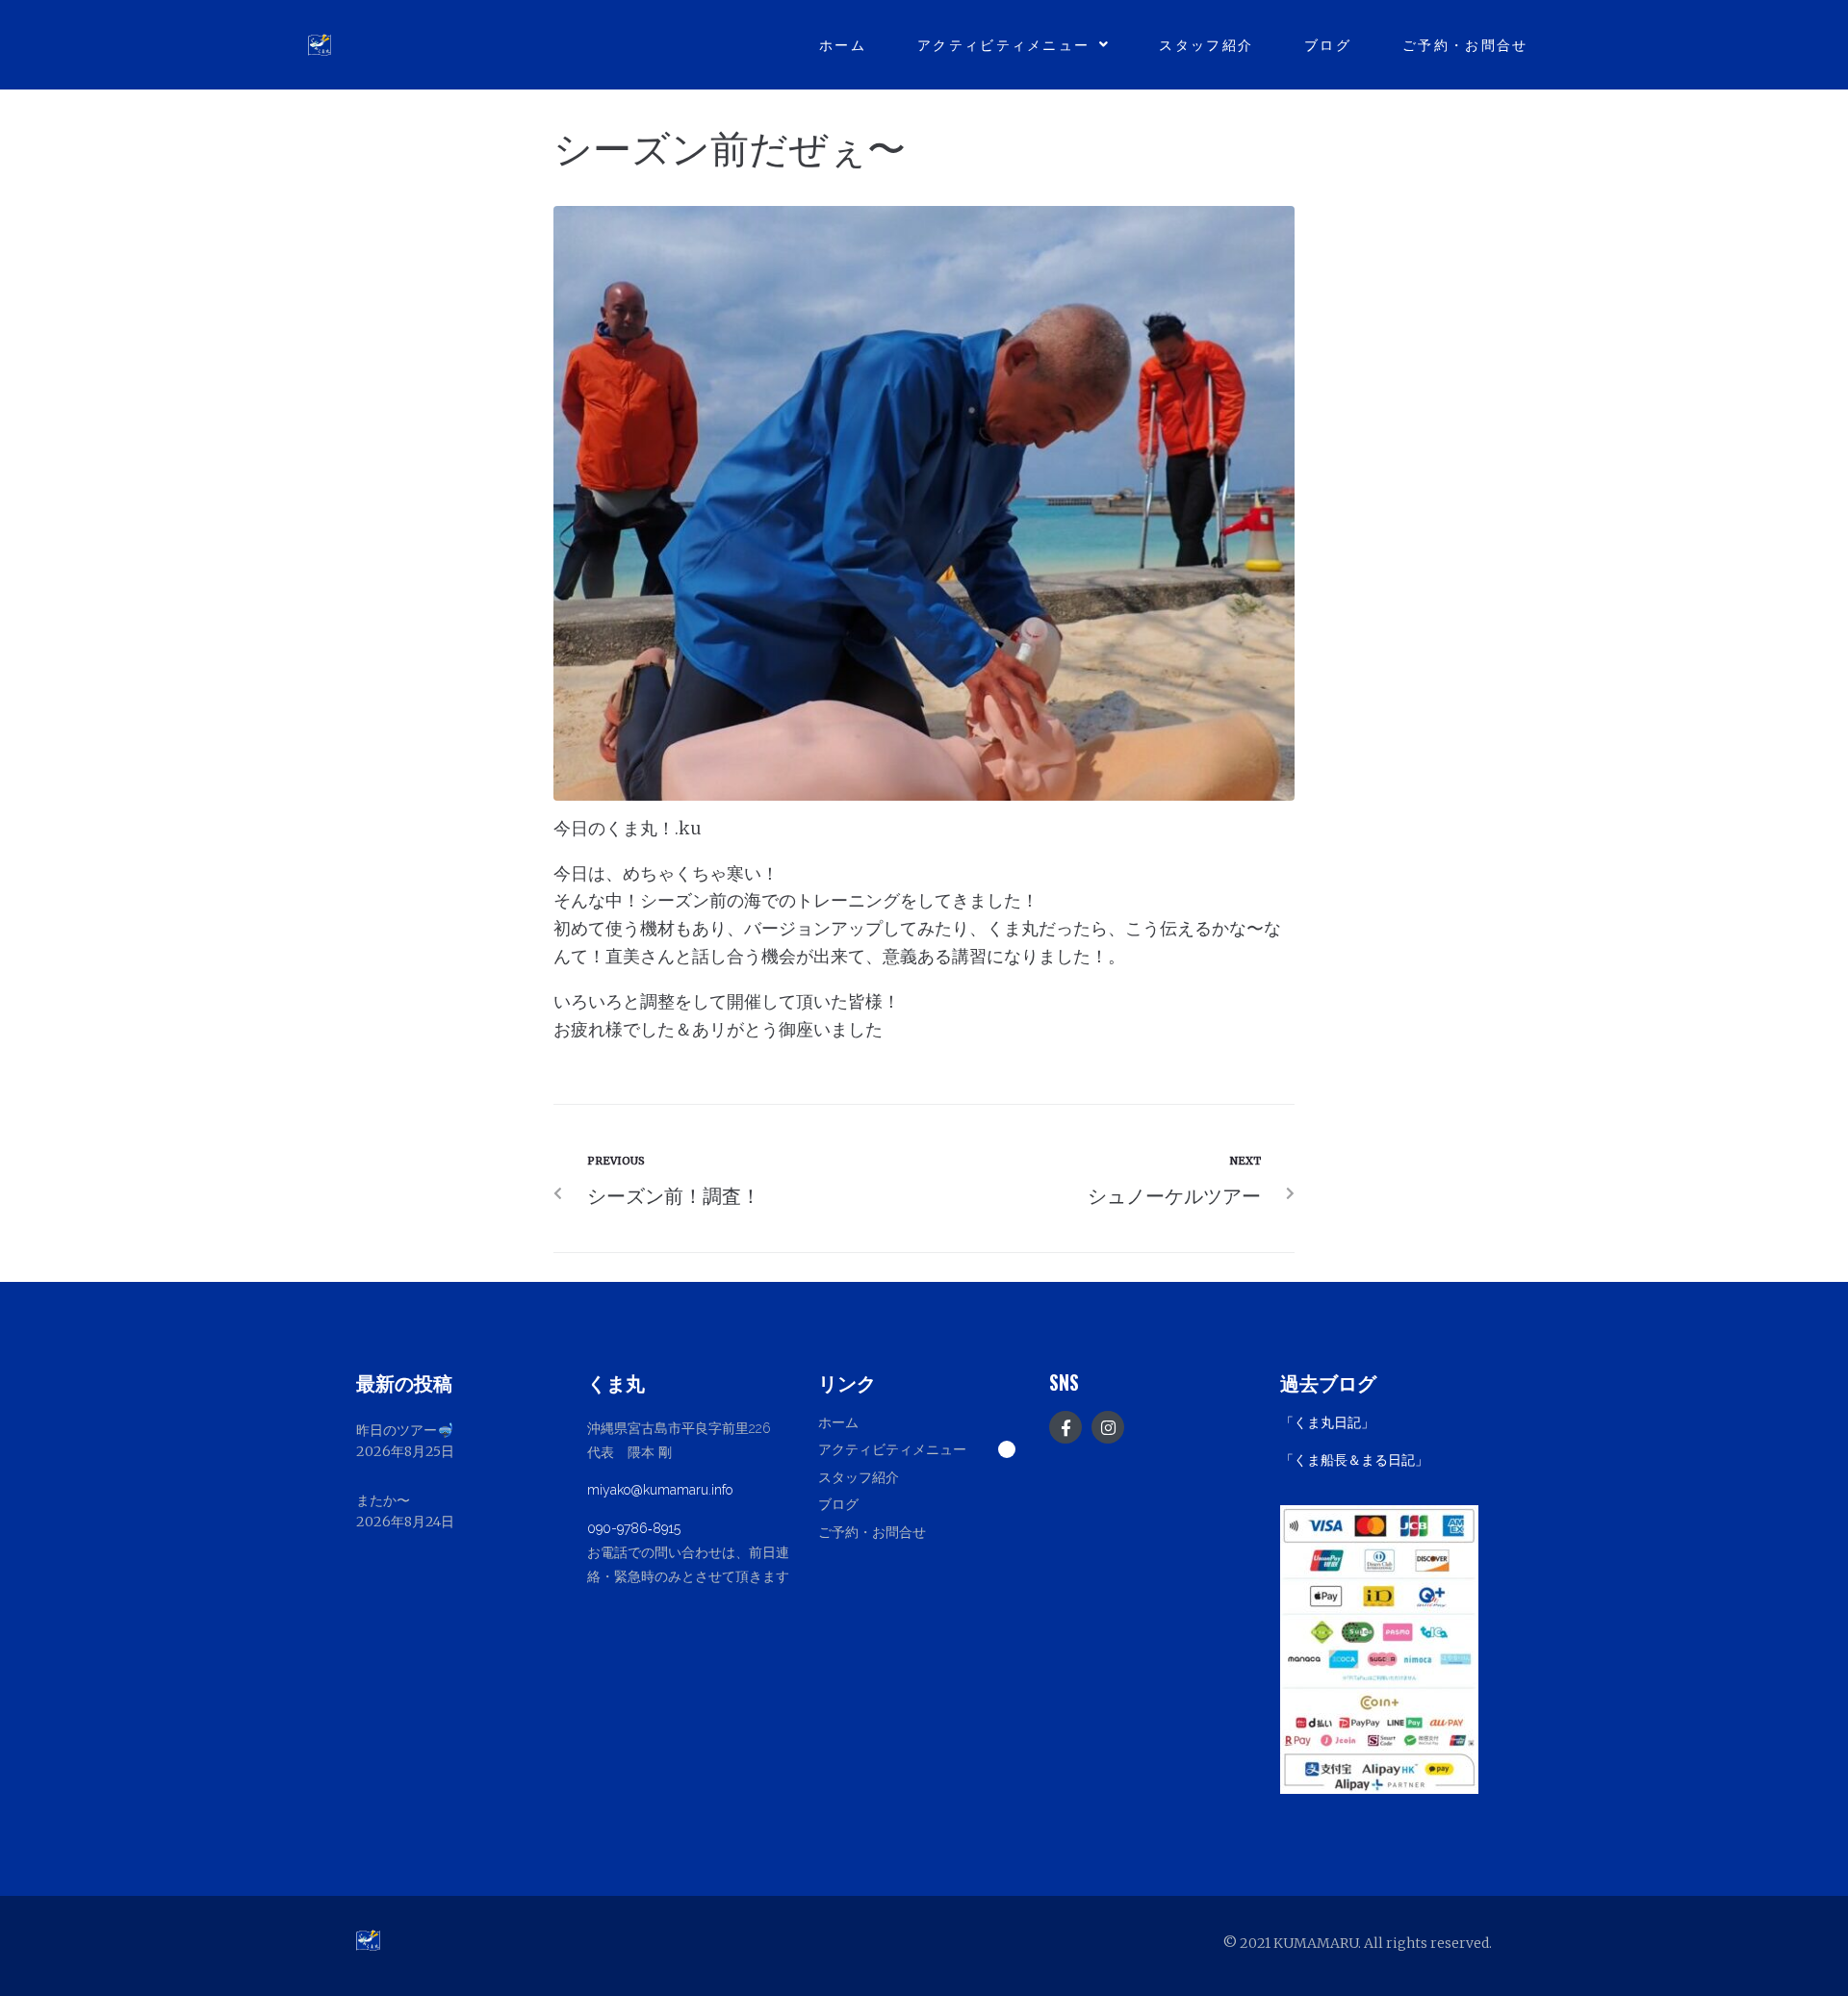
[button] (924, 1448)
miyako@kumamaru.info (660, 1490)
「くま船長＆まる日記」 (1354, 1460)
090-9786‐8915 (634, 1528)
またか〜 (383, 1500)
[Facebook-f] (1065, 1427)
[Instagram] (1108, 1427)
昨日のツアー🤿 (405, 1430)
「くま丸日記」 (1327, 1422)
